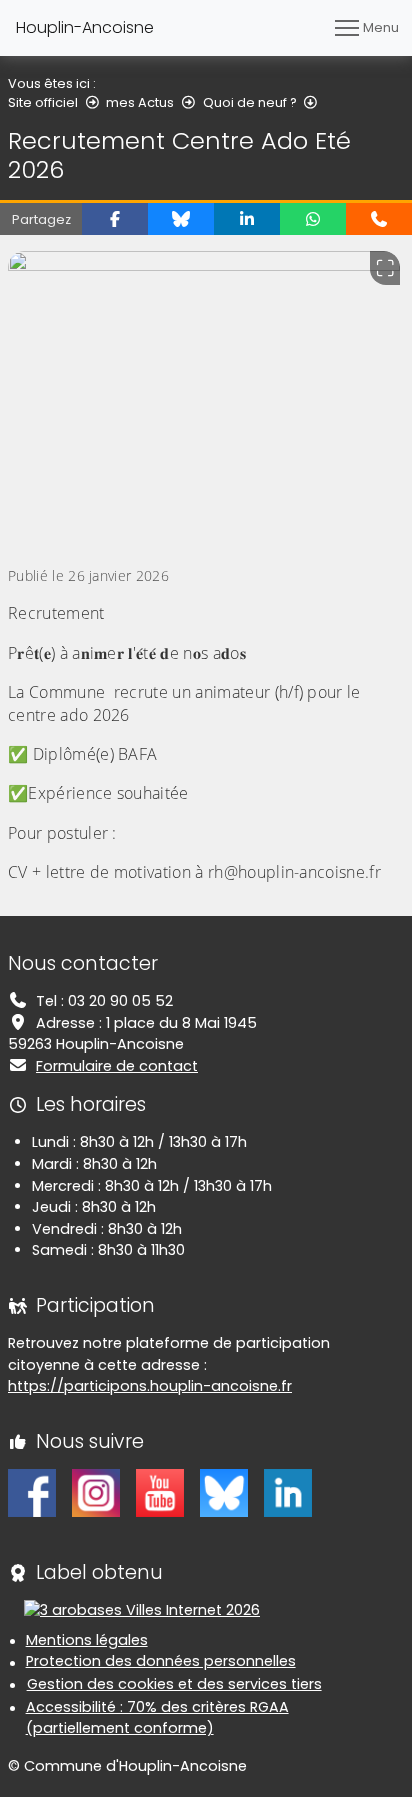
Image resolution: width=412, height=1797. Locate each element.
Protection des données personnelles (161, 1661)
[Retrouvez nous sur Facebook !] (32, 1492)
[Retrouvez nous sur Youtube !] (160, 1492)
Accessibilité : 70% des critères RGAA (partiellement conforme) (157, 1718)
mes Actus (140, 102)
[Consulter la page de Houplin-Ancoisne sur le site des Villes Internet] (142, 1610)
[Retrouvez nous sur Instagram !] (96, 1492)
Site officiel (43, 102)
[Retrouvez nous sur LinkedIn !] (288, 1492)
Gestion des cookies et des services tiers (174, 1684)
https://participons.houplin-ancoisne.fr (150, 1386)
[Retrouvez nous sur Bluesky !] (224, 1492)
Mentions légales (87, 1640)
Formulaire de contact (117, 1066)
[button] (115, 219)
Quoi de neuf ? (250, 102)
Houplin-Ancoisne (85, 27)
